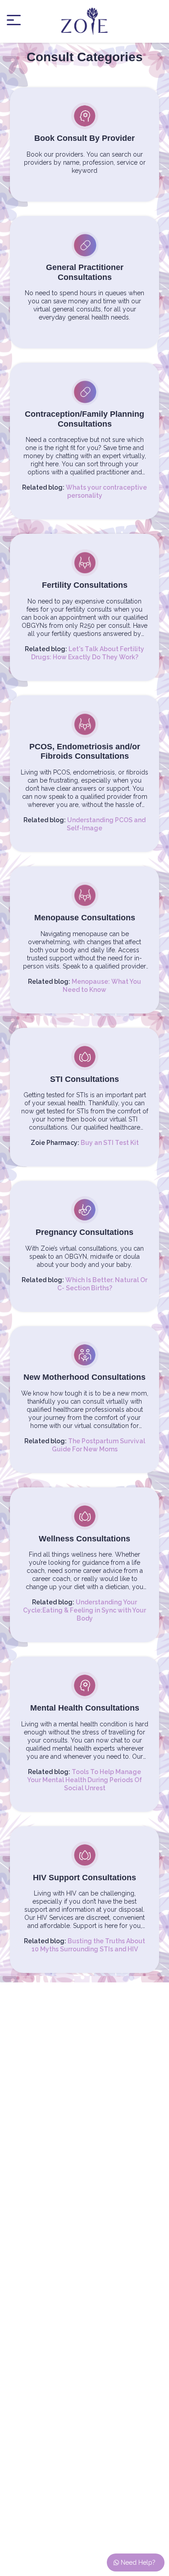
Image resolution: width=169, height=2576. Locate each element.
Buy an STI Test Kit (110, 1143)
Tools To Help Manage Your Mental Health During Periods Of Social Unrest (84, 1780)
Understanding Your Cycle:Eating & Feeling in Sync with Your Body (84, 1610)
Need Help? (137, 2562)
